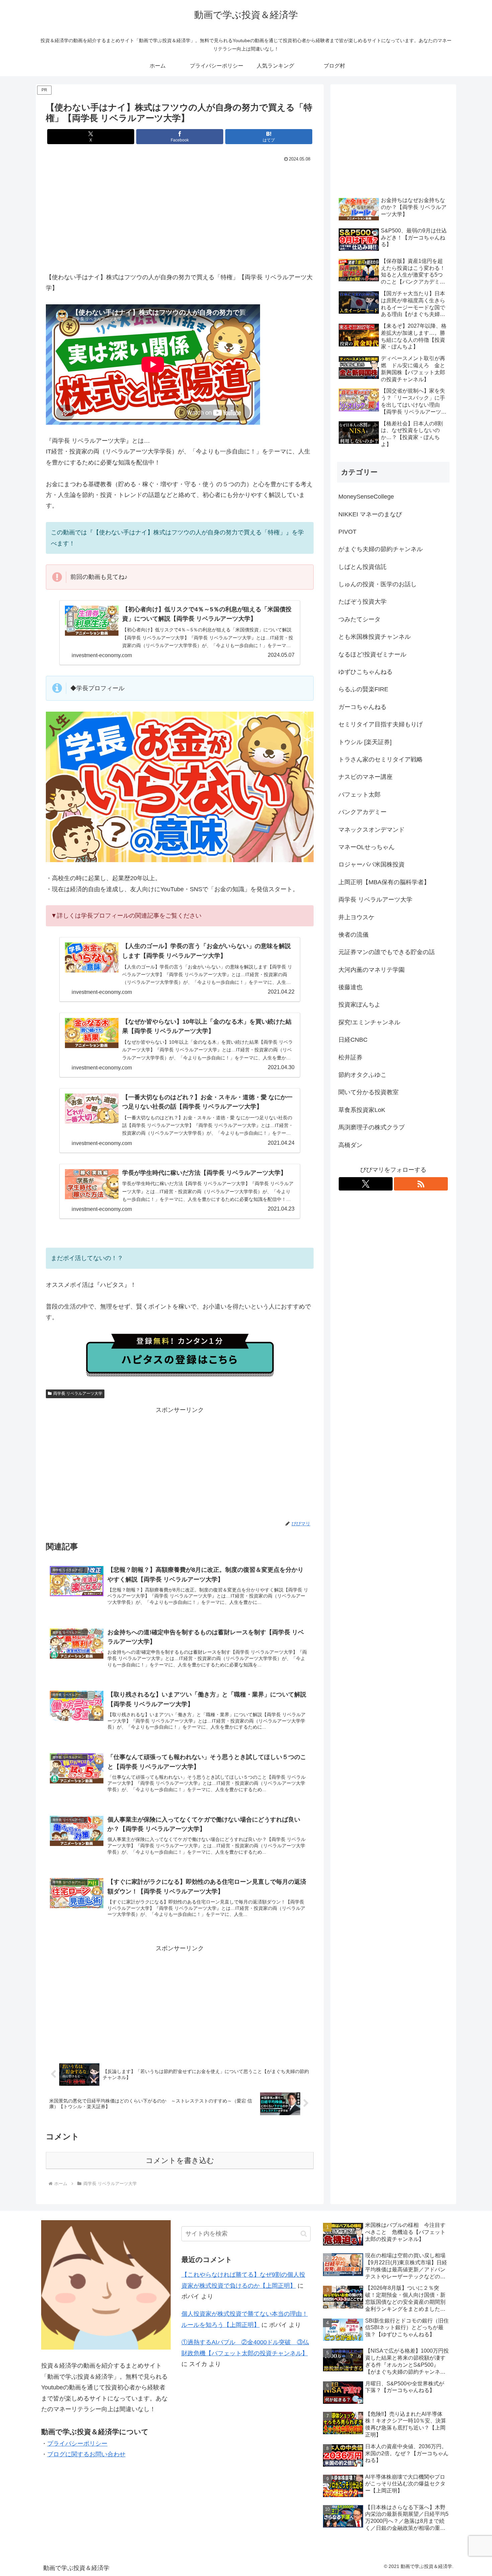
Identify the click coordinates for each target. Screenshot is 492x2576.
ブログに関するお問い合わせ (86, 2454)
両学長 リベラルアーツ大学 (78, 1394)
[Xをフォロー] (366, 1184)
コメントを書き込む (180, 2160)
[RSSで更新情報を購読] (421, 1184)
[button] (304, 2234)
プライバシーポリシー (77, 2444)
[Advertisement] (180, 214)
